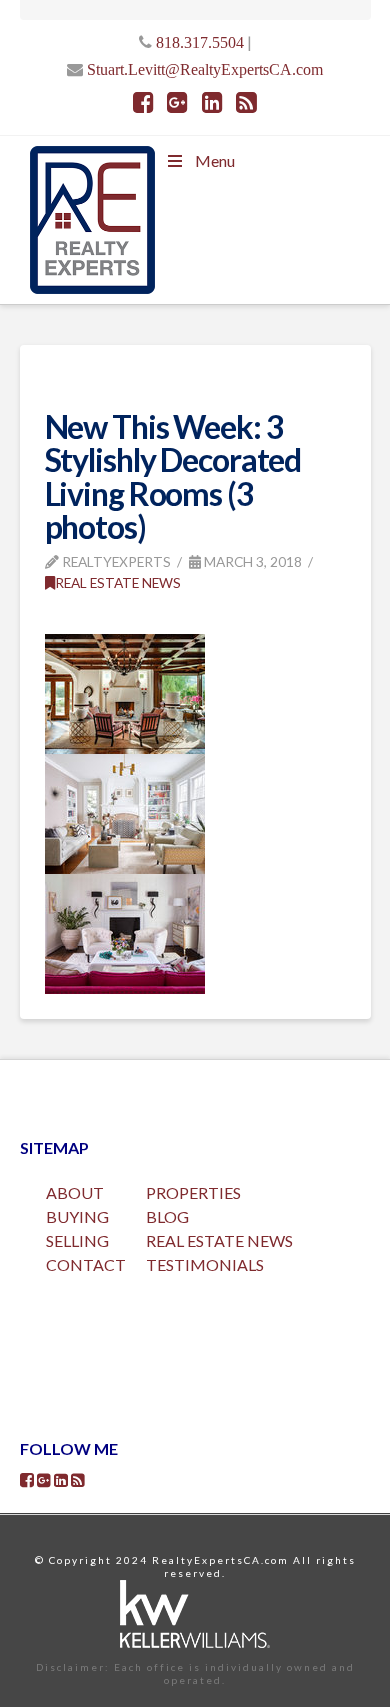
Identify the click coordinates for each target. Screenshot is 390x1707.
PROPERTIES (193, 1192)
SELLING (77, 1240)
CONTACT (86, 1264)
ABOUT (75, 1192)
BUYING (77, 1216)
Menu (215, 160)
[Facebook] (143, 102)
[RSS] (246, 102)
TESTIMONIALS (205, 1264)
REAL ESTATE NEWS (219, 1240)
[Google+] (177, 102)
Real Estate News (118, 582)
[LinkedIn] (212, 102)
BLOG (167, 1216)
